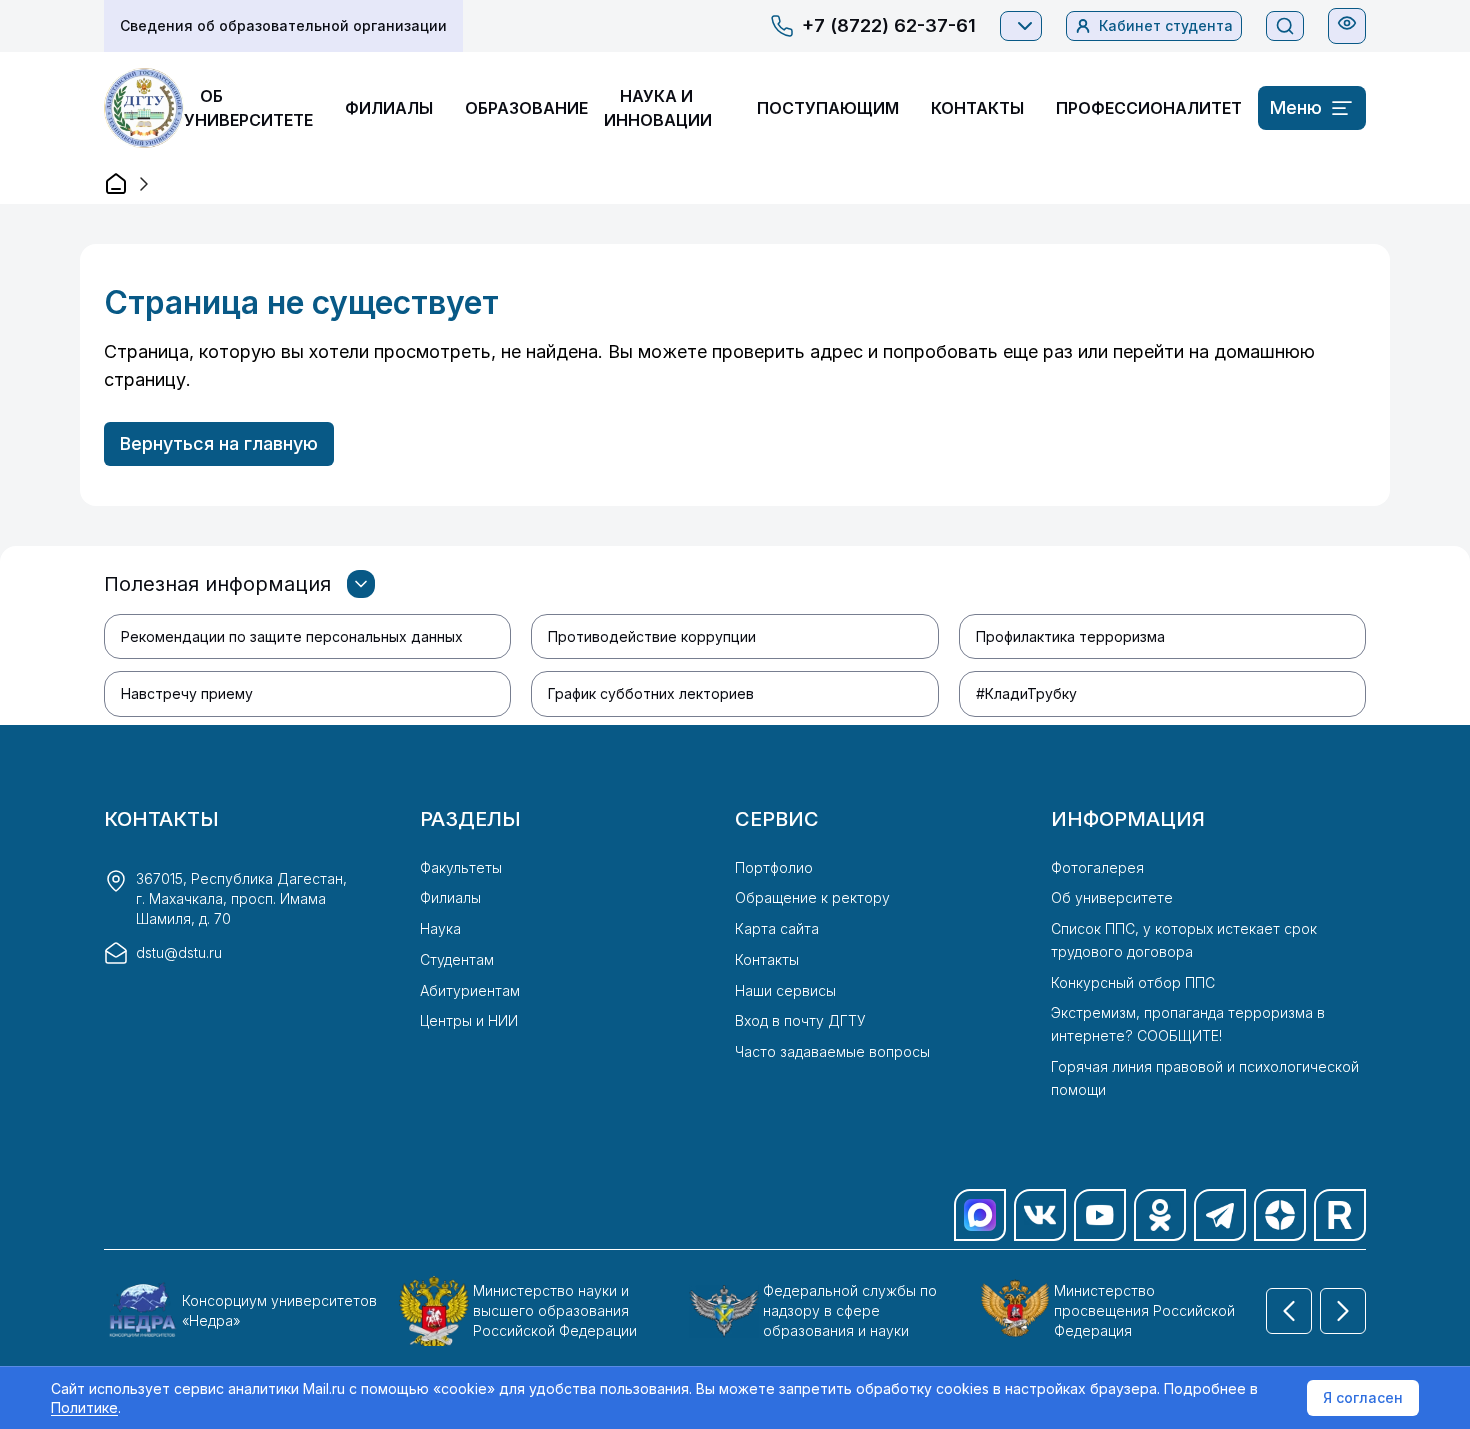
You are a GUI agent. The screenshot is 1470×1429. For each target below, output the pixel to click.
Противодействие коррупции (652, 636)
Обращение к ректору (812, 897)
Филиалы (450, 897)
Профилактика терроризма (1070, 636)
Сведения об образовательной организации (283, 25)
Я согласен (1363, 1397)
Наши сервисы (785, 990)
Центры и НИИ (469, 1020)
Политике (84, 1407)
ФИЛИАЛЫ (389, 108)
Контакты (767, 959)
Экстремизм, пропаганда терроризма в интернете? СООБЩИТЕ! (1188, 1024)
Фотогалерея (1097, 867)
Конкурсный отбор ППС (1133, 982)
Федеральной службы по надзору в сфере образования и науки (850, 1310)
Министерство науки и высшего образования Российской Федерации (555, 1310)
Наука (440, 928)
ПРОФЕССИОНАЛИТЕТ (1149, 108)
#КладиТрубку (1026, 693)
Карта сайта (777, 928)
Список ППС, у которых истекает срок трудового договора (1184, 940)
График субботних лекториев (651, 693)
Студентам (457, 959)
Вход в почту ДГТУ (800, 1020)
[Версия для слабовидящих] (1347, 23)
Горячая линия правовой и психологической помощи (1205, 1078)
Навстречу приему (187, 693)
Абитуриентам (470, 990)
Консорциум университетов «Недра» (279, 1310)
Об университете (1112, 897)
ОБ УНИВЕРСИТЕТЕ (248, 108)
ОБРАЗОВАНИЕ (526, 108)
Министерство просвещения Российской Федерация (1144, 1310)
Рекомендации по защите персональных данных (292, 636)
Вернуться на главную (219, 443)
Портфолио (774, 867)
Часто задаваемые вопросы (832, 1051)
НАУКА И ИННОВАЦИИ (658, 108)
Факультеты (461, 867)
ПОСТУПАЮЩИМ (828, 108)
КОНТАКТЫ (977, 108)
